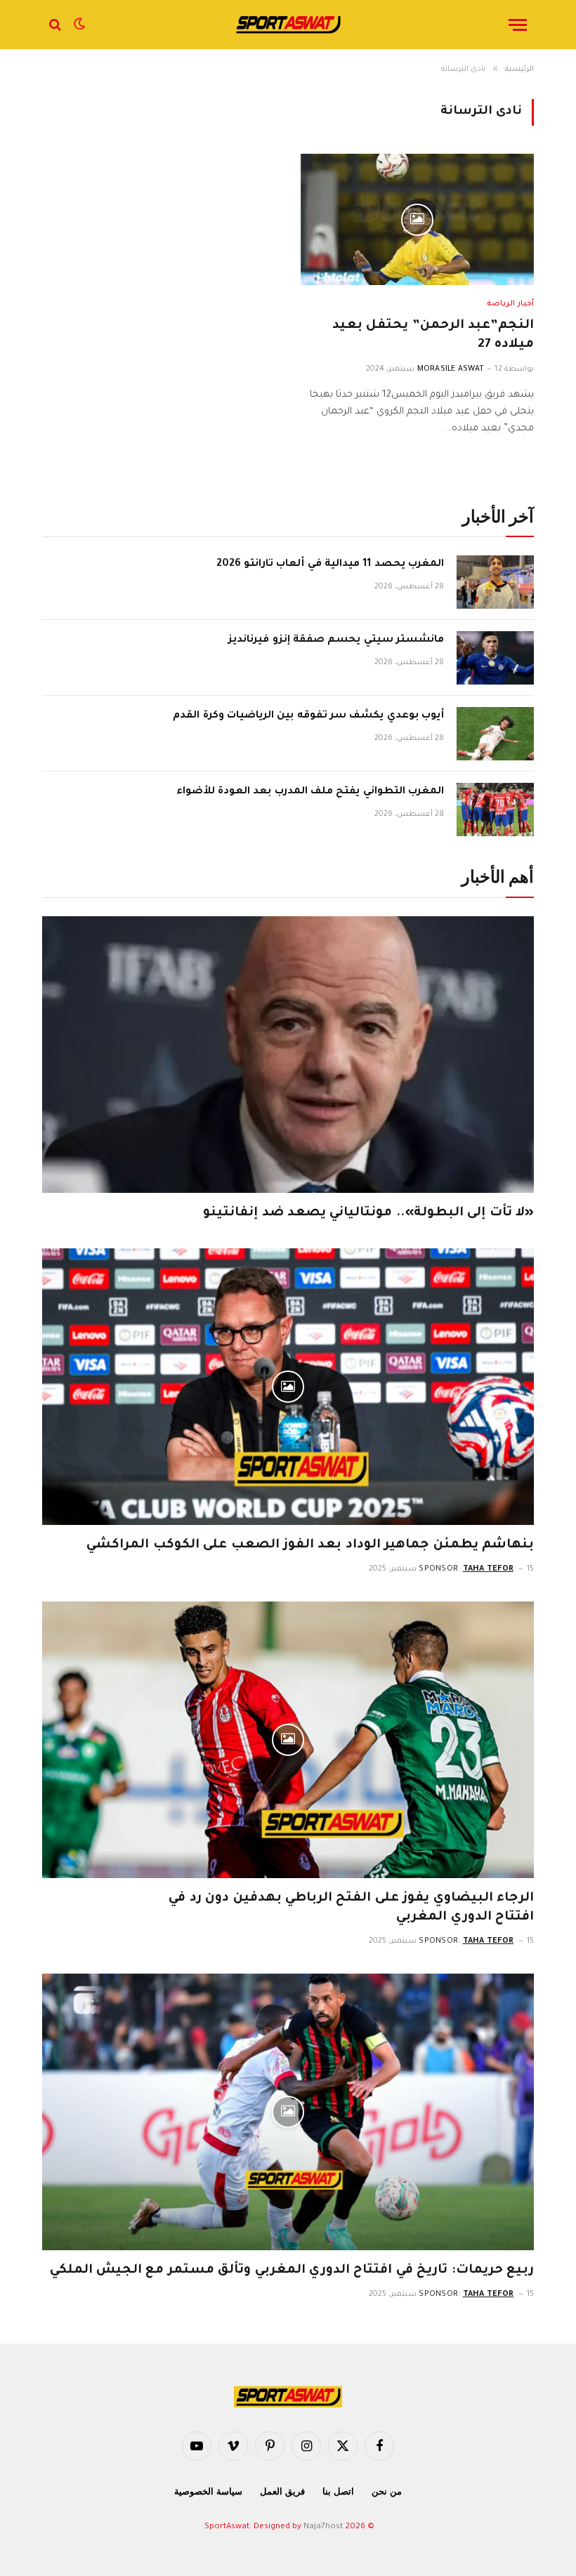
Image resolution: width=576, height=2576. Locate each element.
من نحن (387, 2491)
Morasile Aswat (451, 369)
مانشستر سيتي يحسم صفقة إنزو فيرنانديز (336, 640)
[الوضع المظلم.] (79, 25)
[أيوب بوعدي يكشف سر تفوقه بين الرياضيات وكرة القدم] (495, 734)
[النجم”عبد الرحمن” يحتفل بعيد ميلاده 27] (417, 219)
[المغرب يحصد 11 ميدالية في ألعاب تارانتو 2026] (495, 582)
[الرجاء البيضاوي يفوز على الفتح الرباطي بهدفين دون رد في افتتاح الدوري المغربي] (288, 1740)
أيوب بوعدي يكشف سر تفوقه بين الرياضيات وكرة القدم (308, 716)
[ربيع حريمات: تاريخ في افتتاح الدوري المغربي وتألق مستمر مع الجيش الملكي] (288, 2112)
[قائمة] (518, 25)
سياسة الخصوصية (208, 2491)
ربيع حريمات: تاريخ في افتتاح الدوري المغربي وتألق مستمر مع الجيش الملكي (292, 2271)
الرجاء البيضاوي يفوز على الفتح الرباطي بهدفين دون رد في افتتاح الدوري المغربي (351, 1908)
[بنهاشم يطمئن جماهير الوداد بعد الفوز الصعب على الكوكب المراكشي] (288, 1387)
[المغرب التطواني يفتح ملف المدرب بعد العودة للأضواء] (495, 810)
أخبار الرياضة (510, 304)
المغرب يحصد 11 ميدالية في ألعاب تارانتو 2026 (330, 564)
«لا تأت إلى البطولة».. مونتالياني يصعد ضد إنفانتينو (368, 1213)
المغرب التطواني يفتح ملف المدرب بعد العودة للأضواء (310, 792)
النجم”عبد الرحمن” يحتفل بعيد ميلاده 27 (433, 335)
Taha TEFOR (489, 1569)
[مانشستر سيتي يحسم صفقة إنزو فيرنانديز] (495, 658)
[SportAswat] (288, 25)
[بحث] (57, 25)
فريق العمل (282, 2491)
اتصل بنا (338, 2491)
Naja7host (323, 2527)
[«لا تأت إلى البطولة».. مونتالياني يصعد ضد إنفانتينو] (288, 1055)
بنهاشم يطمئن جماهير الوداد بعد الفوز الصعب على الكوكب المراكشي (310, 1545)
